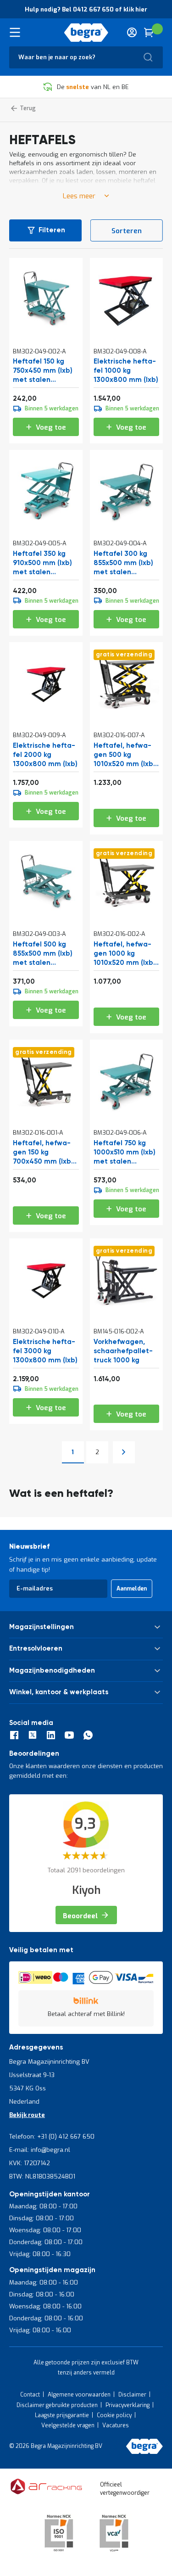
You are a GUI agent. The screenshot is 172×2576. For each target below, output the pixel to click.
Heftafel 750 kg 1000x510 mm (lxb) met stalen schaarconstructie (125, 1153)
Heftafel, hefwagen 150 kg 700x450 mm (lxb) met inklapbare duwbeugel (43, 1153)
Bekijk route (27, 2115)
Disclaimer (132, 2395)
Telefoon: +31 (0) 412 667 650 (52, 2136)
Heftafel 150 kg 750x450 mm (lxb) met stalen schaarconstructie (44, 371)
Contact (30, 2395)
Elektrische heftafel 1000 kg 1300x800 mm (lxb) (126, 371)
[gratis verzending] (127, 713)
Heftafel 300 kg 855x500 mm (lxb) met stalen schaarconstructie (125, 563)
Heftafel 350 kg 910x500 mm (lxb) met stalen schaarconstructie (44, 563)
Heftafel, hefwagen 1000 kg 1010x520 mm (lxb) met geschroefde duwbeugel (125, 954)
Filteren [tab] (52, 230)
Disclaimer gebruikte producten (57, 2405)
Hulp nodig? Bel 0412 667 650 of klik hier (86, 9)
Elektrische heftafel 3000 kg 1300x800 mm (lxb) (45, 1351)
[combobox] (86, 57)
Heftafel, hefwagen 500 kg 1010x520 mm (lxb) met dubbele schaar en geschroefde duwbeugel (125, 755)
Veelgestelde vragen (68, 2425)
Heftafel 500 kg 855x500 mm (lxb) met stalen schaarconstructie (44, 954)
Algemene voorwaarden (79, 2395)
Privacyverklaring (128, 2405)
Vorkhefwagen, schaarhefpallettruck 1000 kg (123, 1351)
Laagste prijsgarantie (62, 2415)
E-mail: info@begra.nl (40, 2150)
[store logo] (86, 33)
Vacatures (116, 2425)
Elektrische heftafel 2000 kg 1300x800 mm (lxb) (45, 755)
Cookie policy (114, 2415)
